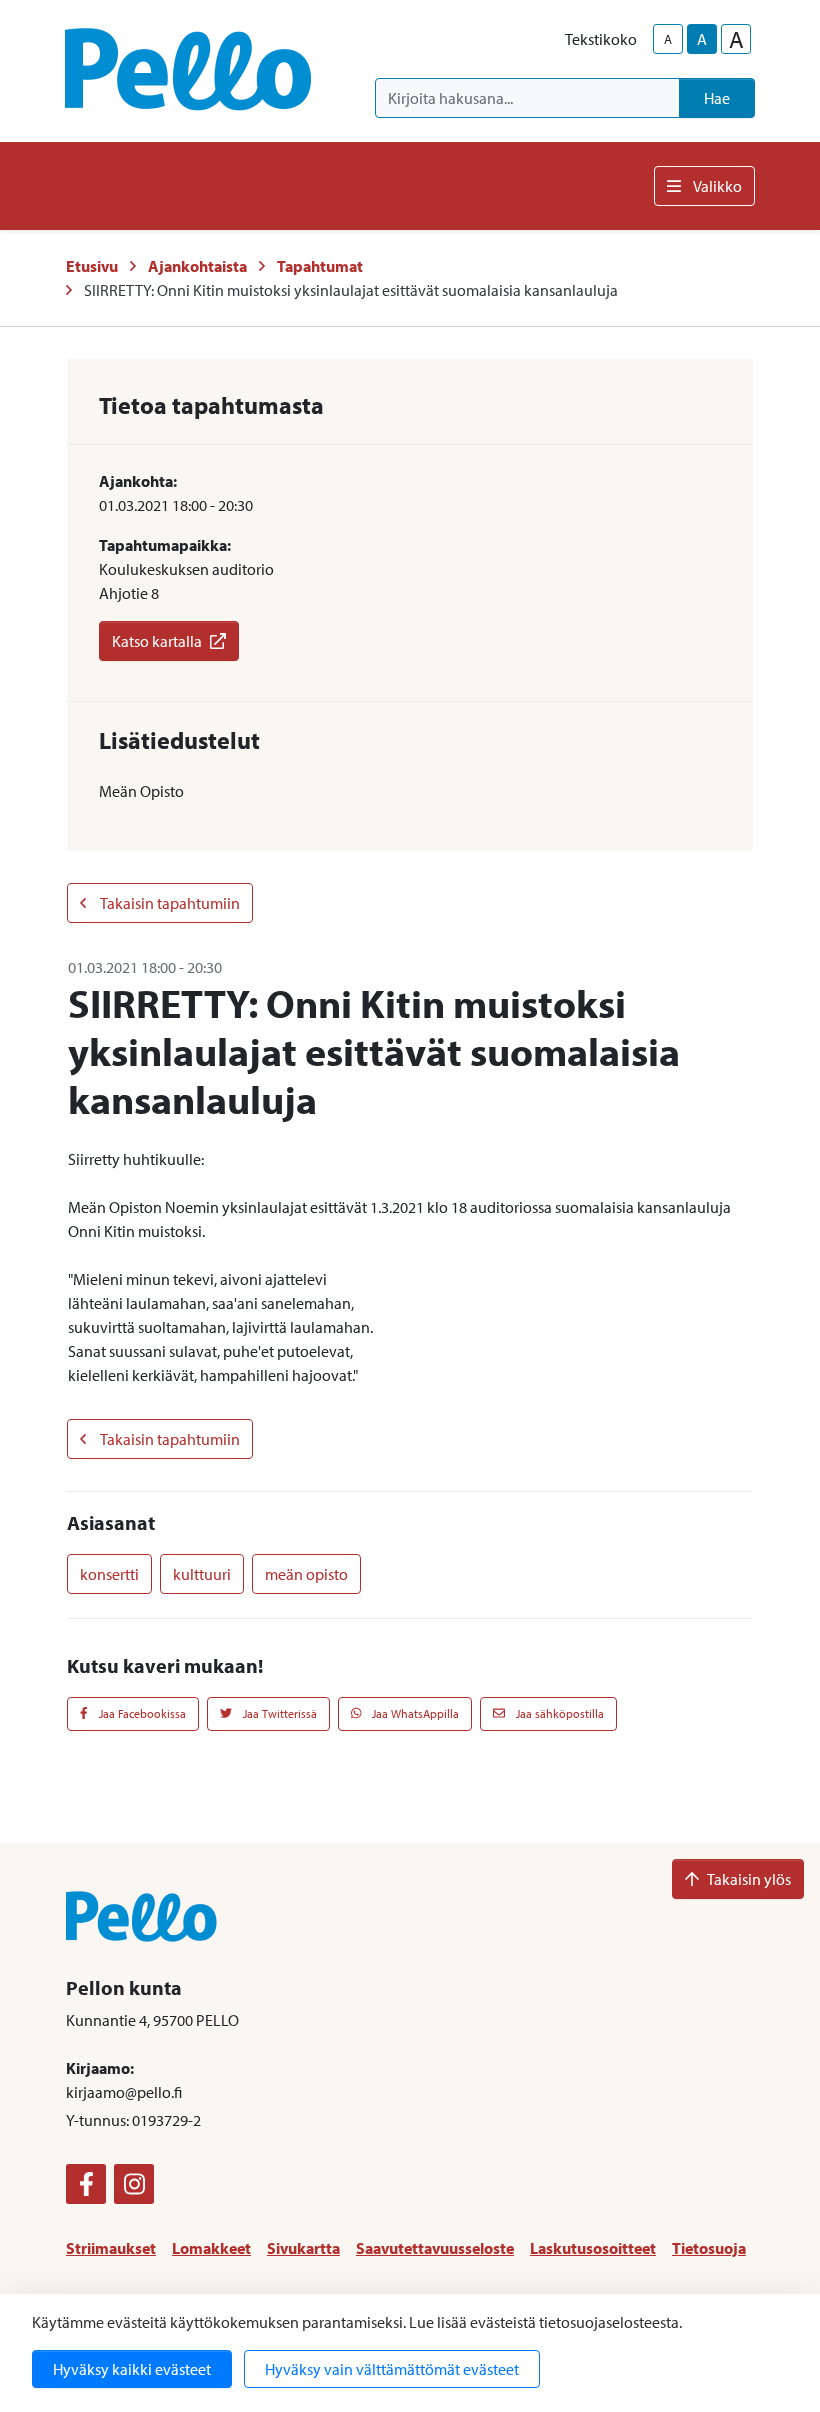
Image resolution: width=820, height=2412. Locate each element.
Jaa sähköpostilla (558, 1713)
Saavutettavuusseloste (435, 2248)
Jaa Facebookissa (141, 1713)
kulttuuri (202, 1574)
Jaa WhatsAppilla (414, 1713)
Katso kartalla (157, 641)
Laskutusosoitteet (593, 2248)
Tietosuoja (709, 2248)
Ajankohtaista (197, 266)
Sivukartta (303, 2248)
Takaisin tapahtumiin (169, 903)
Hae (717, 98)
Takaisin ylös (749, 1879)
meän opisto (306, 1574)
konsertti (109, 1574)
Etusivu (92, 266)
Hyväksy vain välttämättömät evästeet (392, 2369)
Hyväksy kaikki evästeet (132, 2369)
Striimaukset (111, 2248)
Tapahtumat (320, 266)
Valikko (717, 186)
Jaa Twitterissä (278, 1713)
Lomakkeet (211, 2248)
